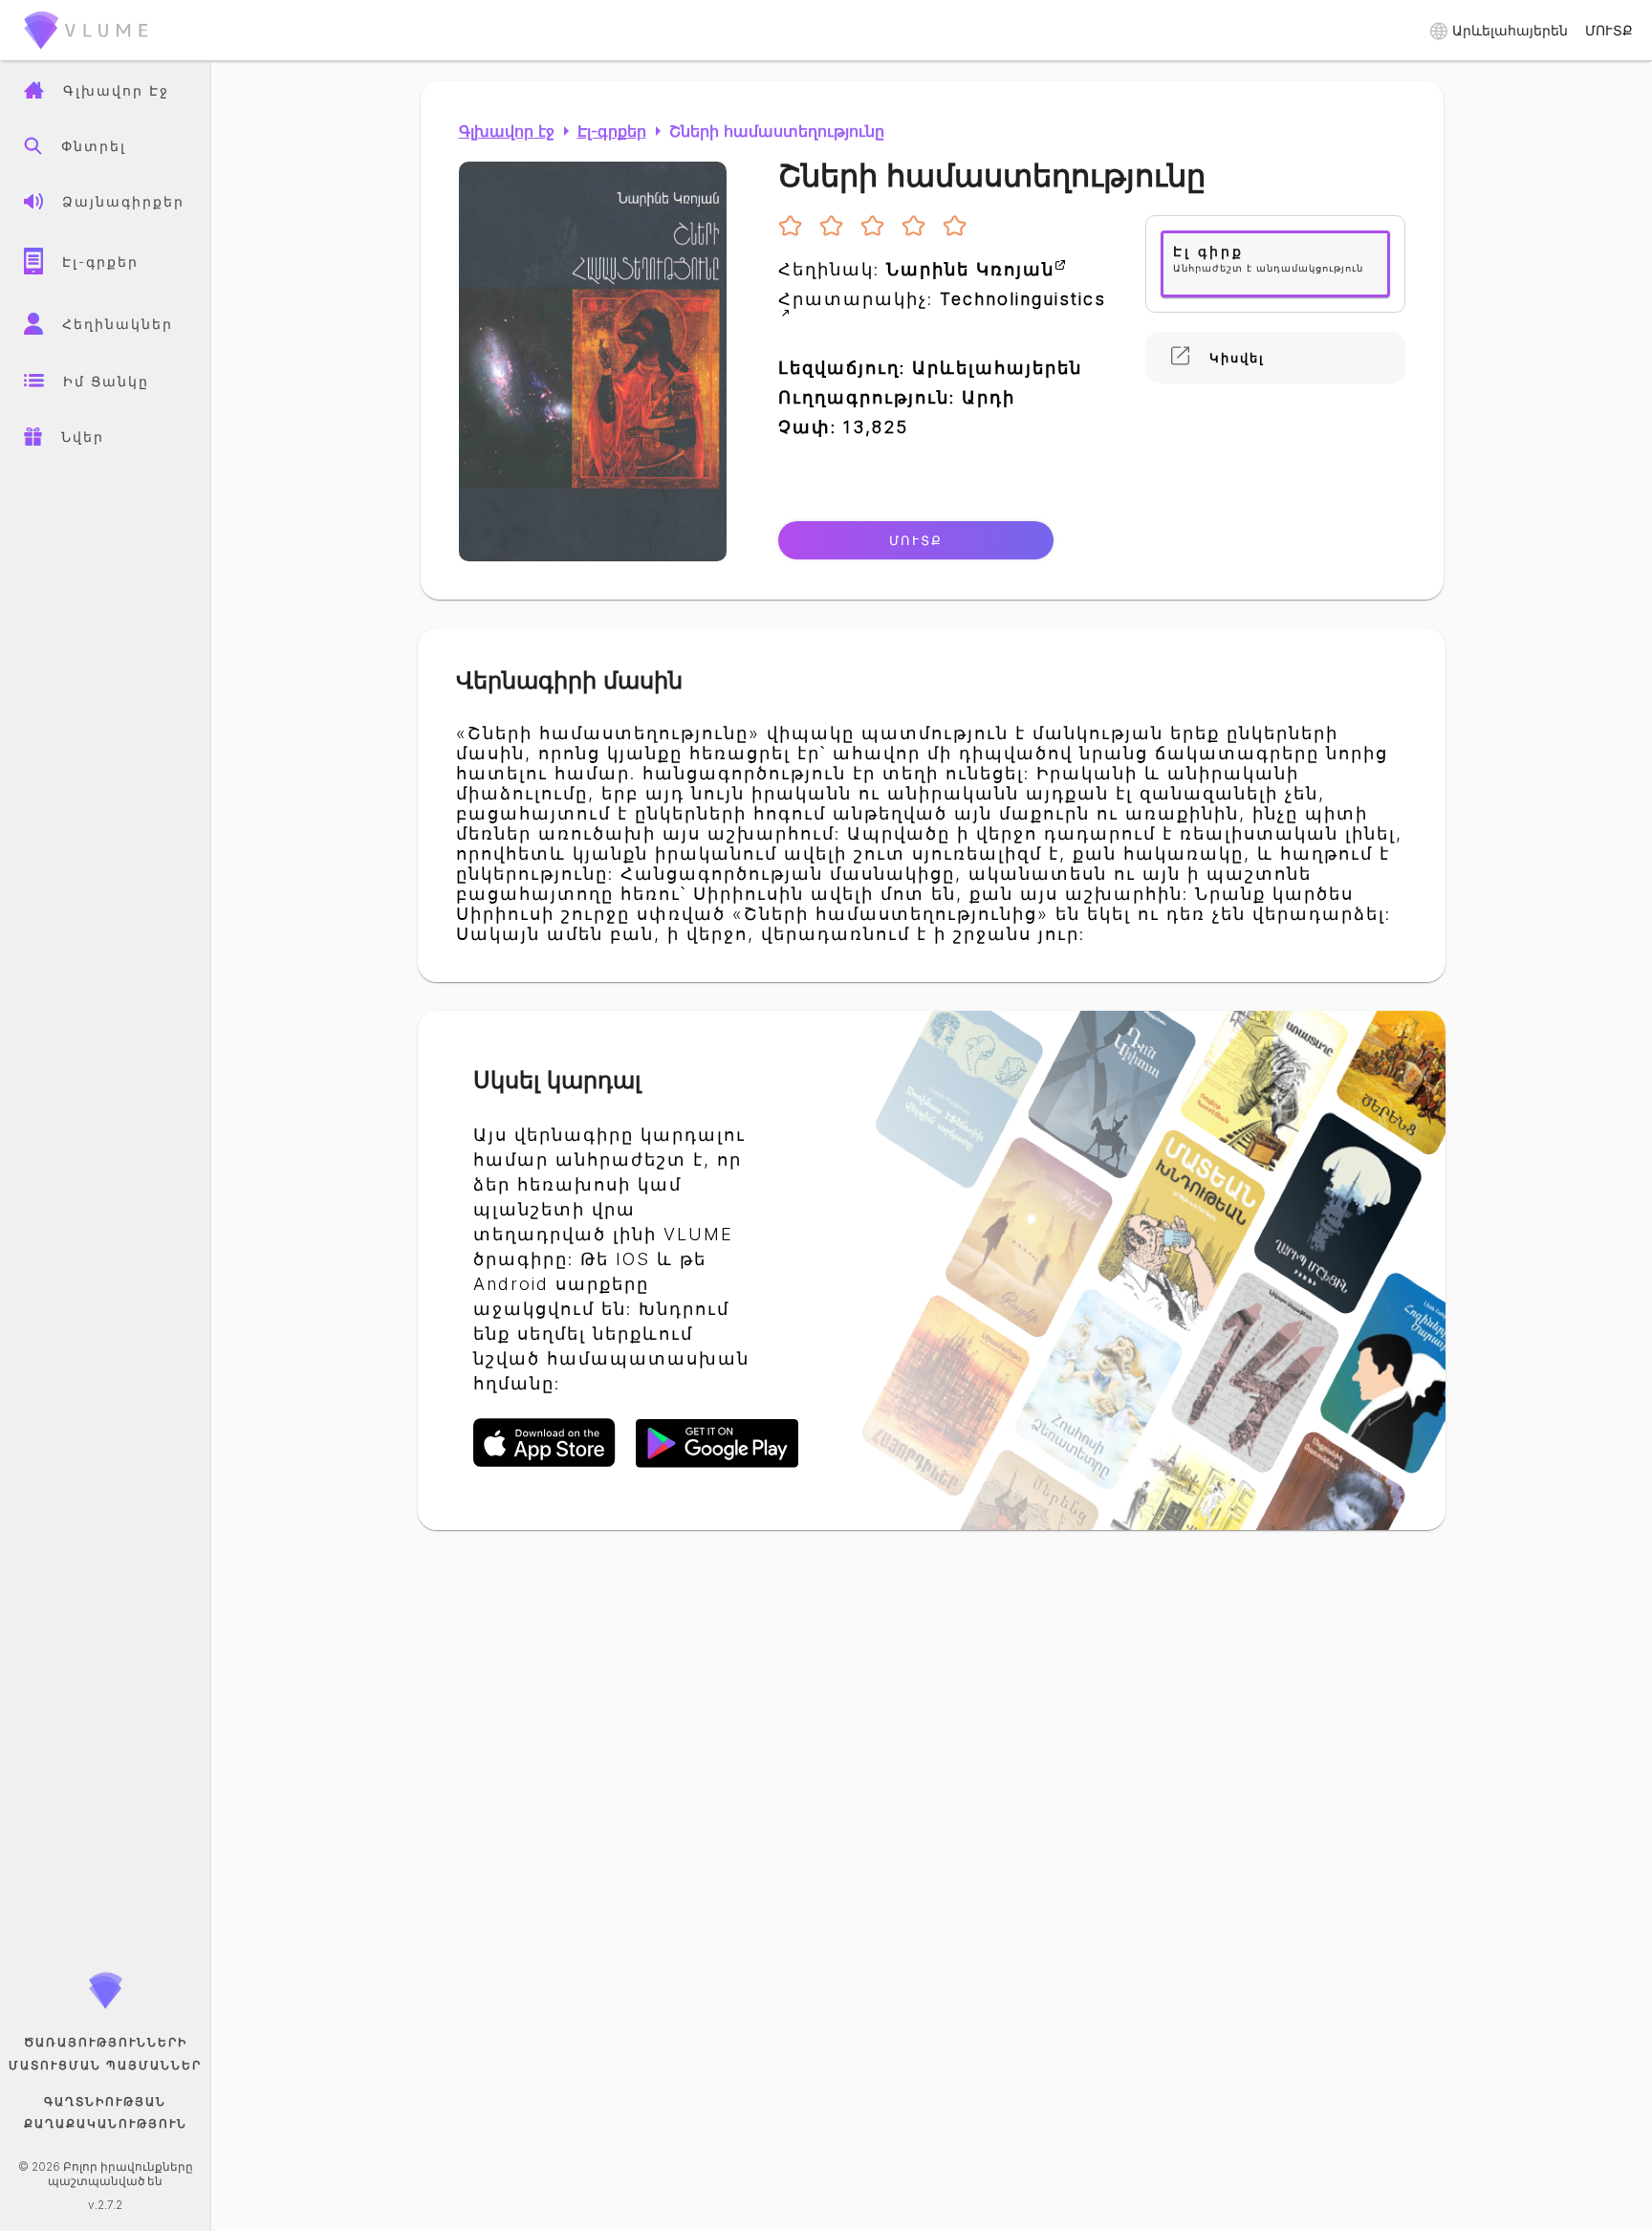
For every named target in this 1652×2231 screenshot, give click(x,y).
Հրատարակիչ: (942, 299)
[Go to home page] (86, 53)
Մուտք (916, 540)
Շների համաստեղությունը (777, 131)
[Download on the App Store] (554, 1465)
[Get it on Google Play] (717, 1465)
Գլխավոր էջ (507, 131)
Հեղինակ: (916, 269)
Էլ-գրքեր (612, 131)
